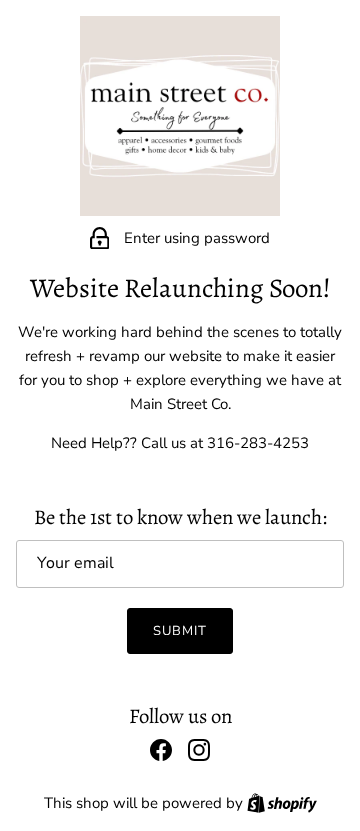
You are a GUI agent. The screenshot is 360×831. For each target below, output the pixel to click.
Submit (180, 631)
